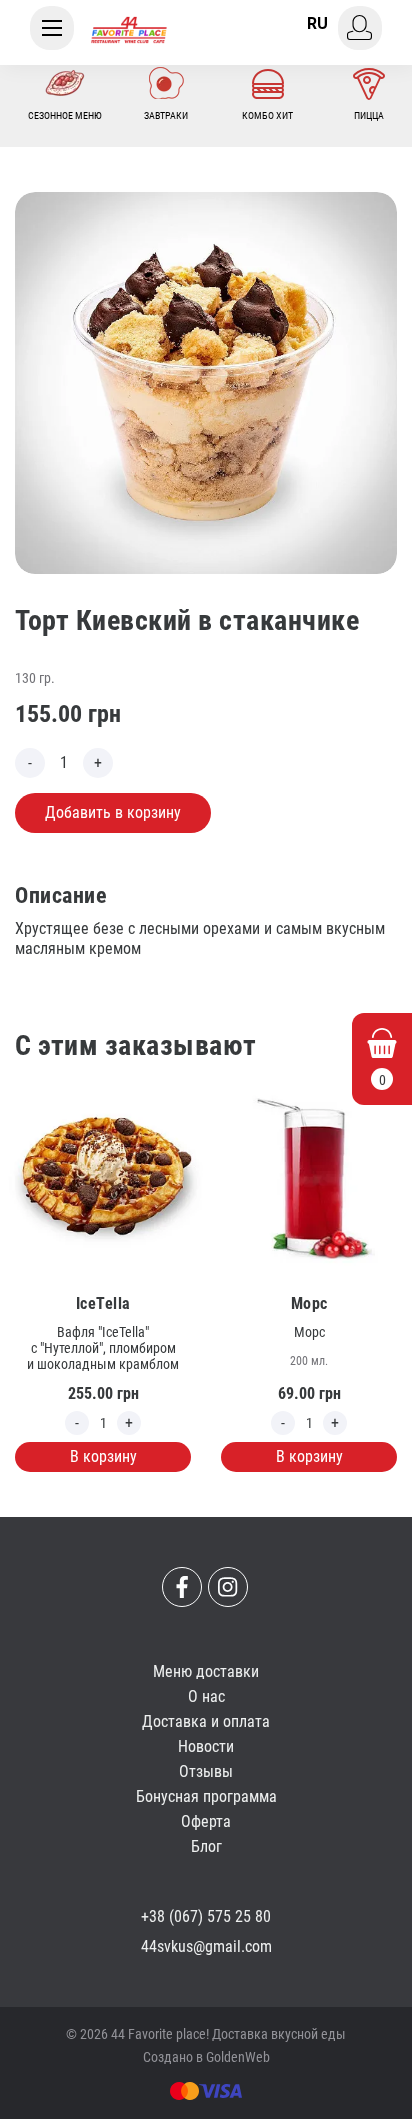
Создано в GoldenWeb (206, 2057)
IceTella (103, 1303)
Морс (309, 1303)
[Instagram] (228, 1587)
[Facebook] (182, 1587)
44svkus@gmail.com (206, 1946)
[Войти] (360, 28)
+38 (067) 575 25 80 (206, 1916)
